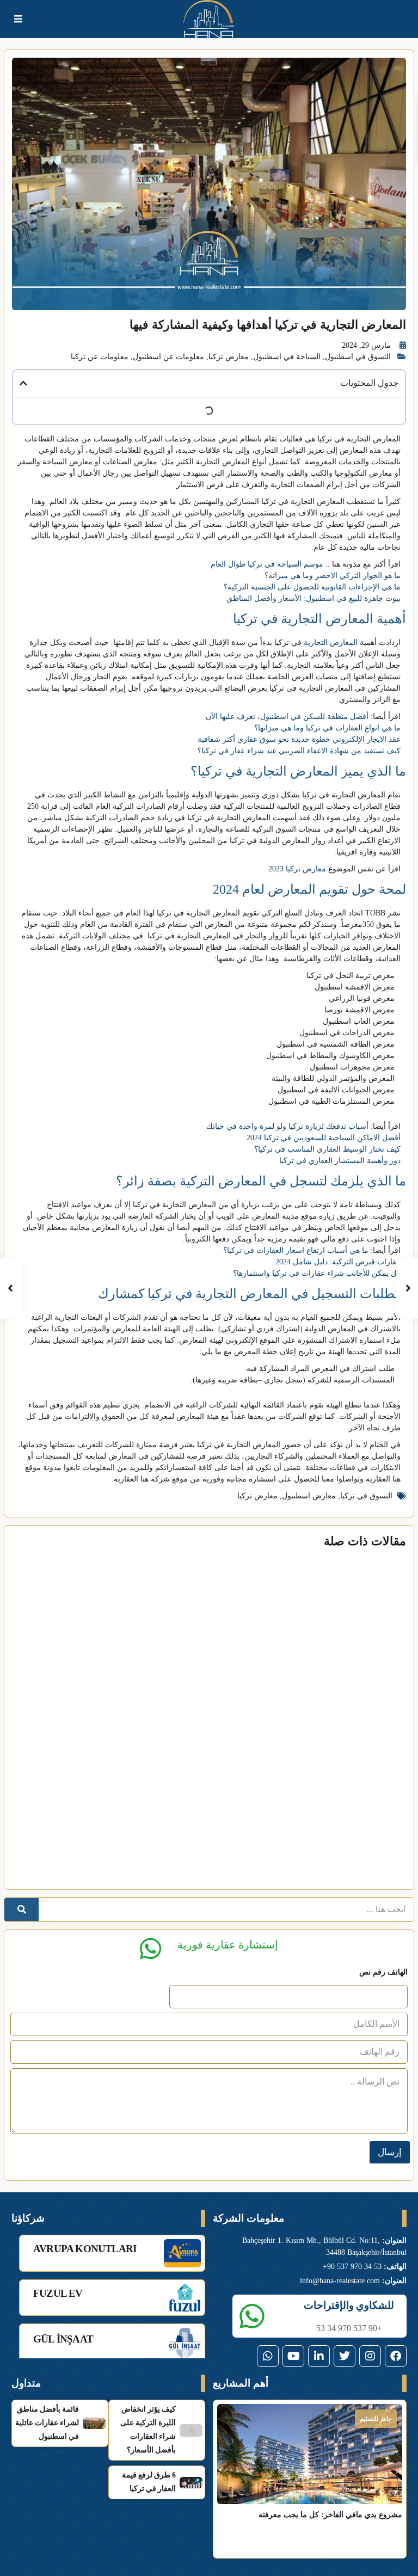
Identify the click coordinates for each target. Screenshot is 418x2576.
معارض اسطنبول (309, 1496)
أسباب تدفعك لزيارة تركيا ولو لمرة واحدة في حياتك (287, 1126)
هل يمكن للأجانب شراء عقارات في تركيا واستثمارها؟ (317, 1273)
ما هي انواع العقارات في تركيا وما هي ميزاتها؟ (327, 728)
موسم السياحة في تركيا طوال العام (267, 564)
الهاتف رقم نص (383, 1972)
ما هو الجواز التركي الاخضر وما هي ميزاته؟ (333, 576)
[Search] (21, 1910)
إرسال (390, 2152)
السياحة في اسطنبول (287, 357)
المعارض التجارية (331, 643)
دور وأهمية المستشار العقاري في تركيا (340, 1161)
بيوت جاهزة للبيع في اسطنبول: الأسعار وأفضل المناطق (313, 598)
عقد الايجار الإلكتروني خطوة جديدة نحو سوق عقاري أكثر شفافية (299, 739)
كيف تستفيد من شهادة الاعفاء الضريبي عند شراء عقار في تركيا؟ (299, 751)
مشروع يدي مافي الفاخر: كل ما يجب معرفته (330, 2515)
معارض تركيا (229, 357)
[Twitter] (345, 2356)
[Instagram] (370, 2356)
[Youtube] (293, 2356)
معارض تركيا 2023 (297, 869)
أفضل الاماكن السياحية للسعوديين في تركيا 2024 (324, 1138)
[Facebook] (396, 2356)
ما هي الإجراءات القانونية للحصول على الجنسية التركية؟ (312, 587)
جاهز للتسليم (376, 2419)
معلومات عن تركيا (100, 357)
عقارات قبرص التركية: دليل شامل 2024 (338, 1262)
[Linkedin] (319, 2356)
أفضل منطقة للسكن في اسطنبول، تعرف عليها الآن (287, 717)
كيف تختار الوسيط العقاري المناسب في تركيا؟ (327, 1149)
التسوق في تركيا (366, 1496)
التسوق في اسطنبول (358, 357)
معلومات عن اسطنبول (168, 357)
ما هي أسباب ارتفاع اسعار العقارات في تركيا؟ (296, 1250)
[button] (23, 383)
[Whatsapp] (268, 2356)
